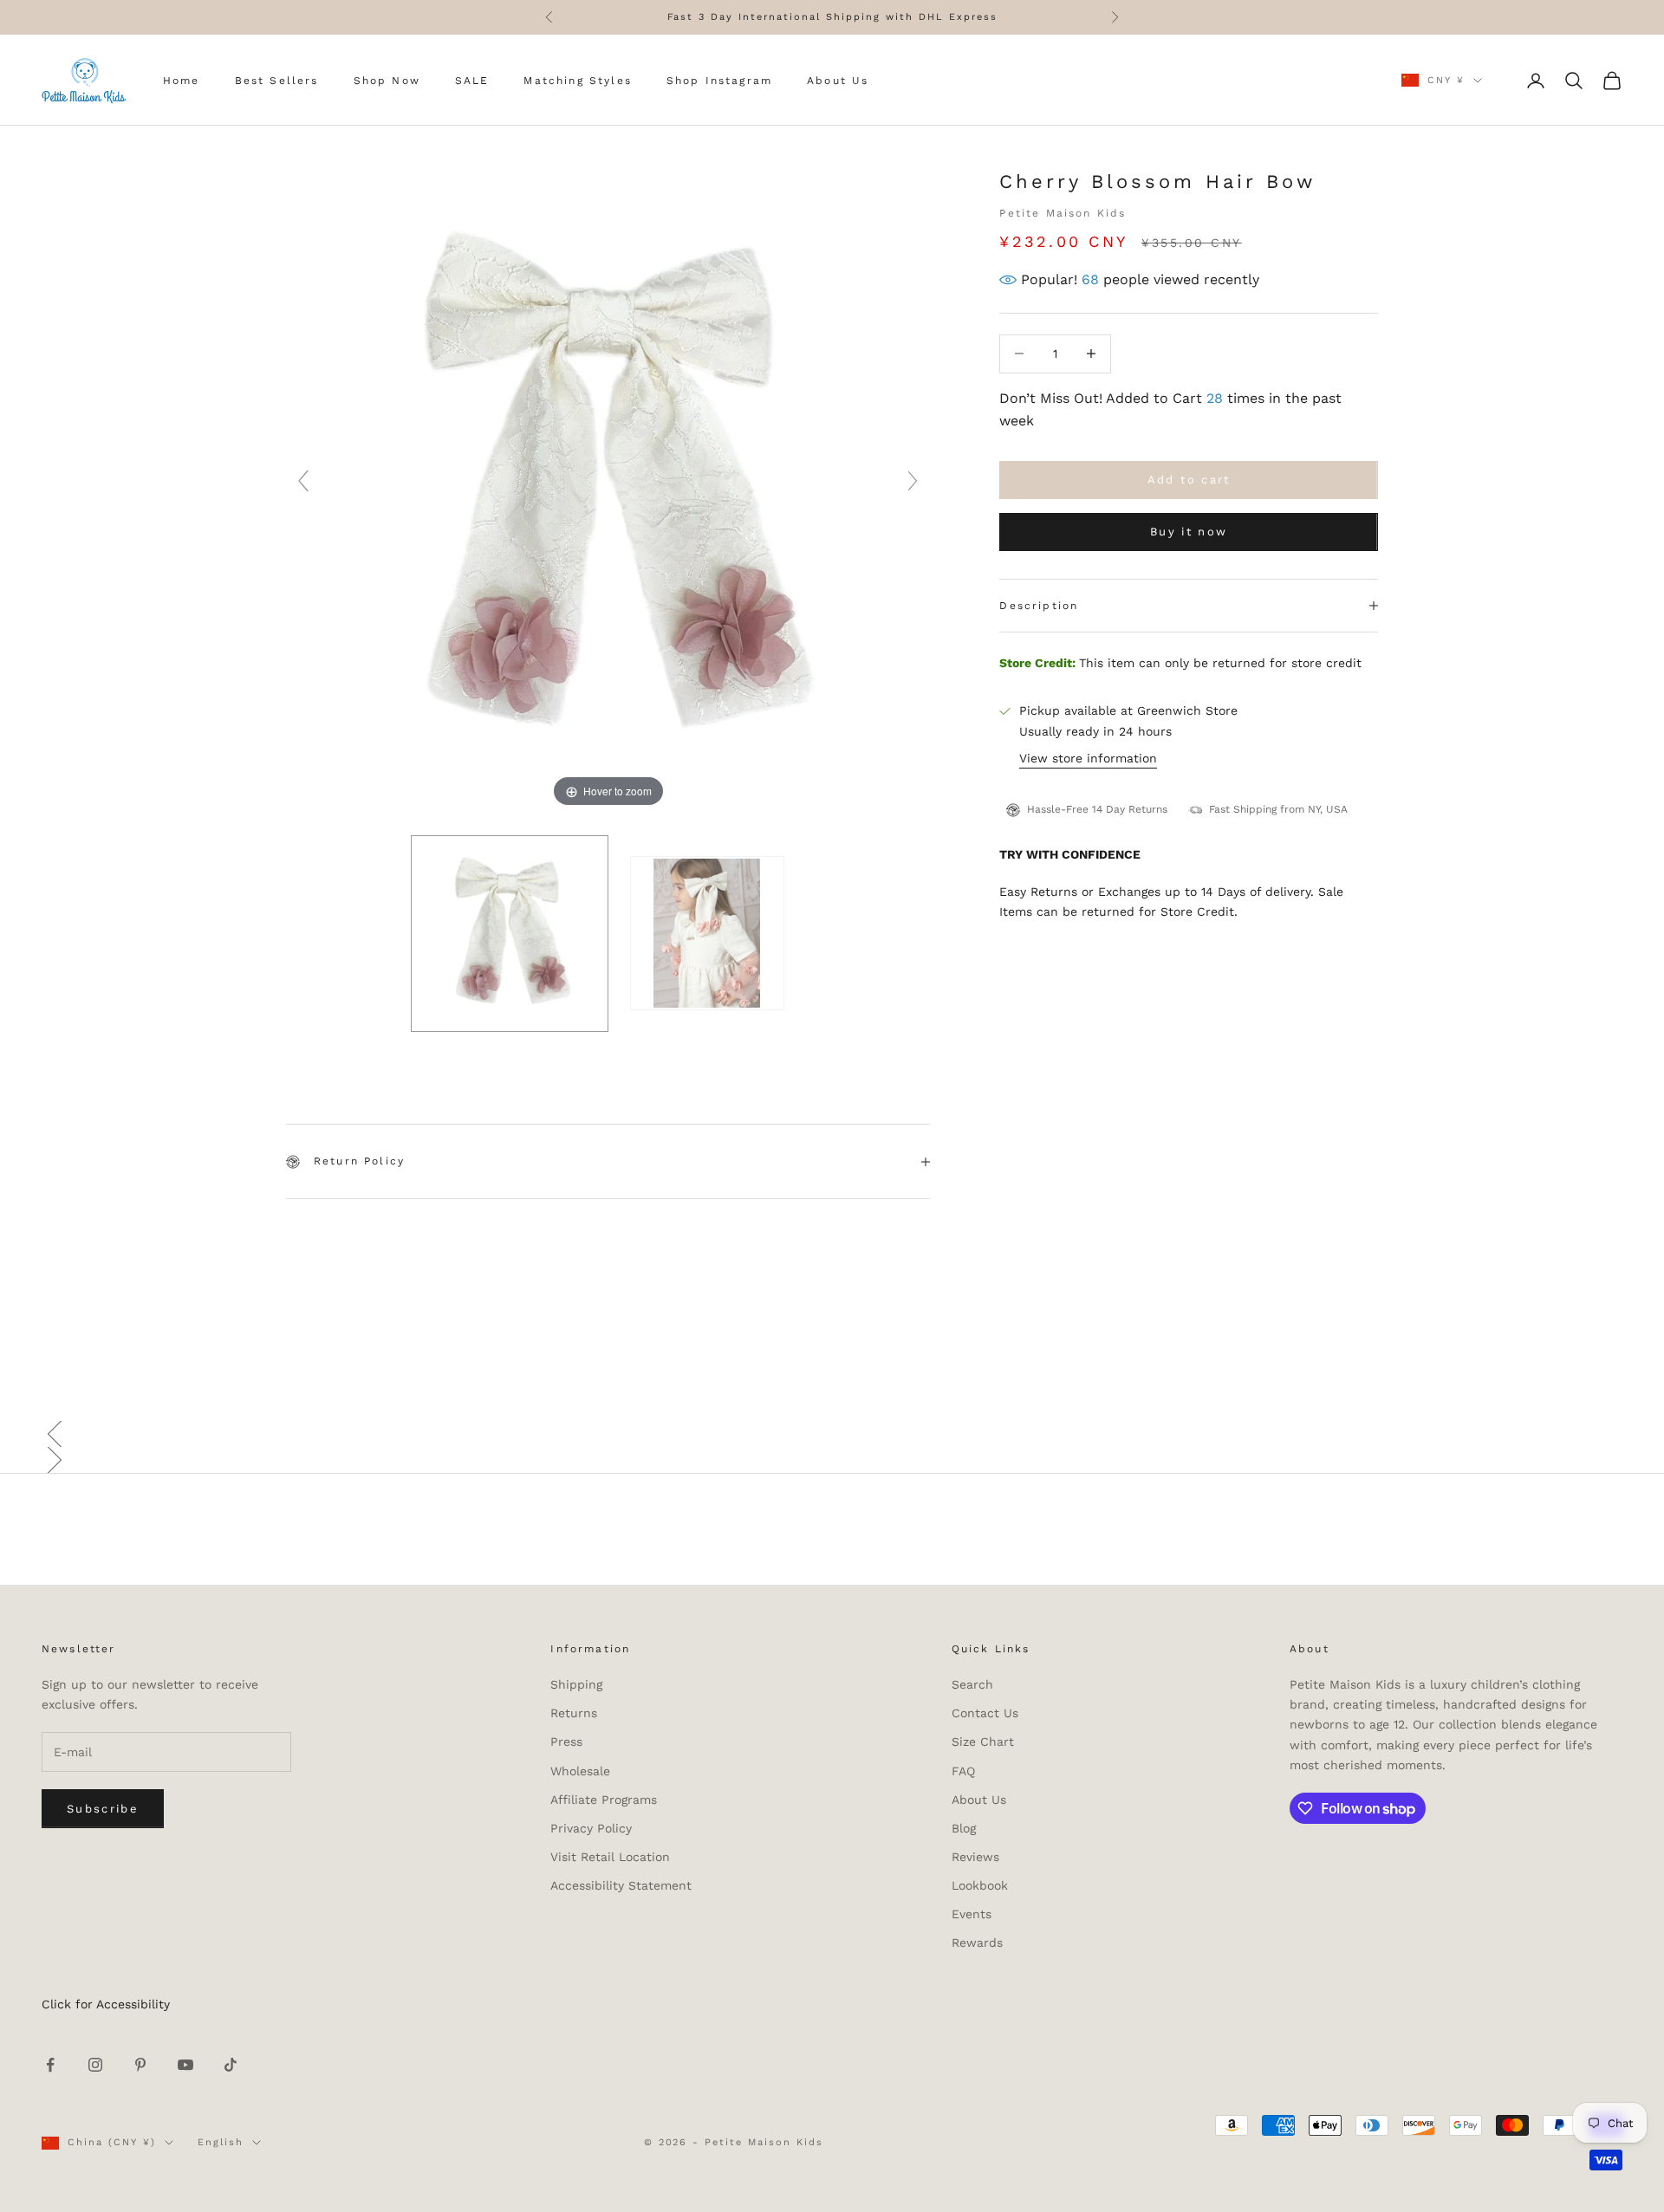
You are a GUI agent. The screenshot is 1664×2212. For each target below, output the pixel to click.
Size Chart (983, 1742)
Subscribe (103, 1809)
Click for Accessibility (106, 2004)
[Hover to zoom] (608, 489)
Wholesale (580, 1771)
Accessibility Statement (621, 1885)
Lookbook (980, 1885)
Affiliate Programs (604, 1800)
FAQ (963, 1771)
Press (566, 1742)
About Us (838, 81)
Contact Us (985, 1713)
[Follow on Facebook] (50, 2065)
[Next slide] (913, 481)
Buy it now (1189, 532)
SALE (472, 81)
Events (972, 1914)
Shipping (576, 1684)
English (221, 2142)
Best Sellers (277, 81)
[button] (832, 1434)
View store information (1088, 758)
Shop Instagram (719, 81)
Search (972, 1684)
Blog (964, 1828)
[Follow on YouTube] (185, 2065)
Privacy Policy (591, 1828)
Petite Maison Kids (1063, 213)
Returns (574, 1713)
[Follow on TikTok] (231, 2065)
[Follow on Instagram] (95, 2065)
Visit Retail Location (610, 1857)
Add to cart (1189, 480)
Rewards (977, 1943)
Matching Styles (577, 81)
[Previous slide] (303, 481)
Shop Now (387, 81)
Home (182, 81)
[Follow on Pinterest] (140, 2065)
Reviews (975, 1857)
